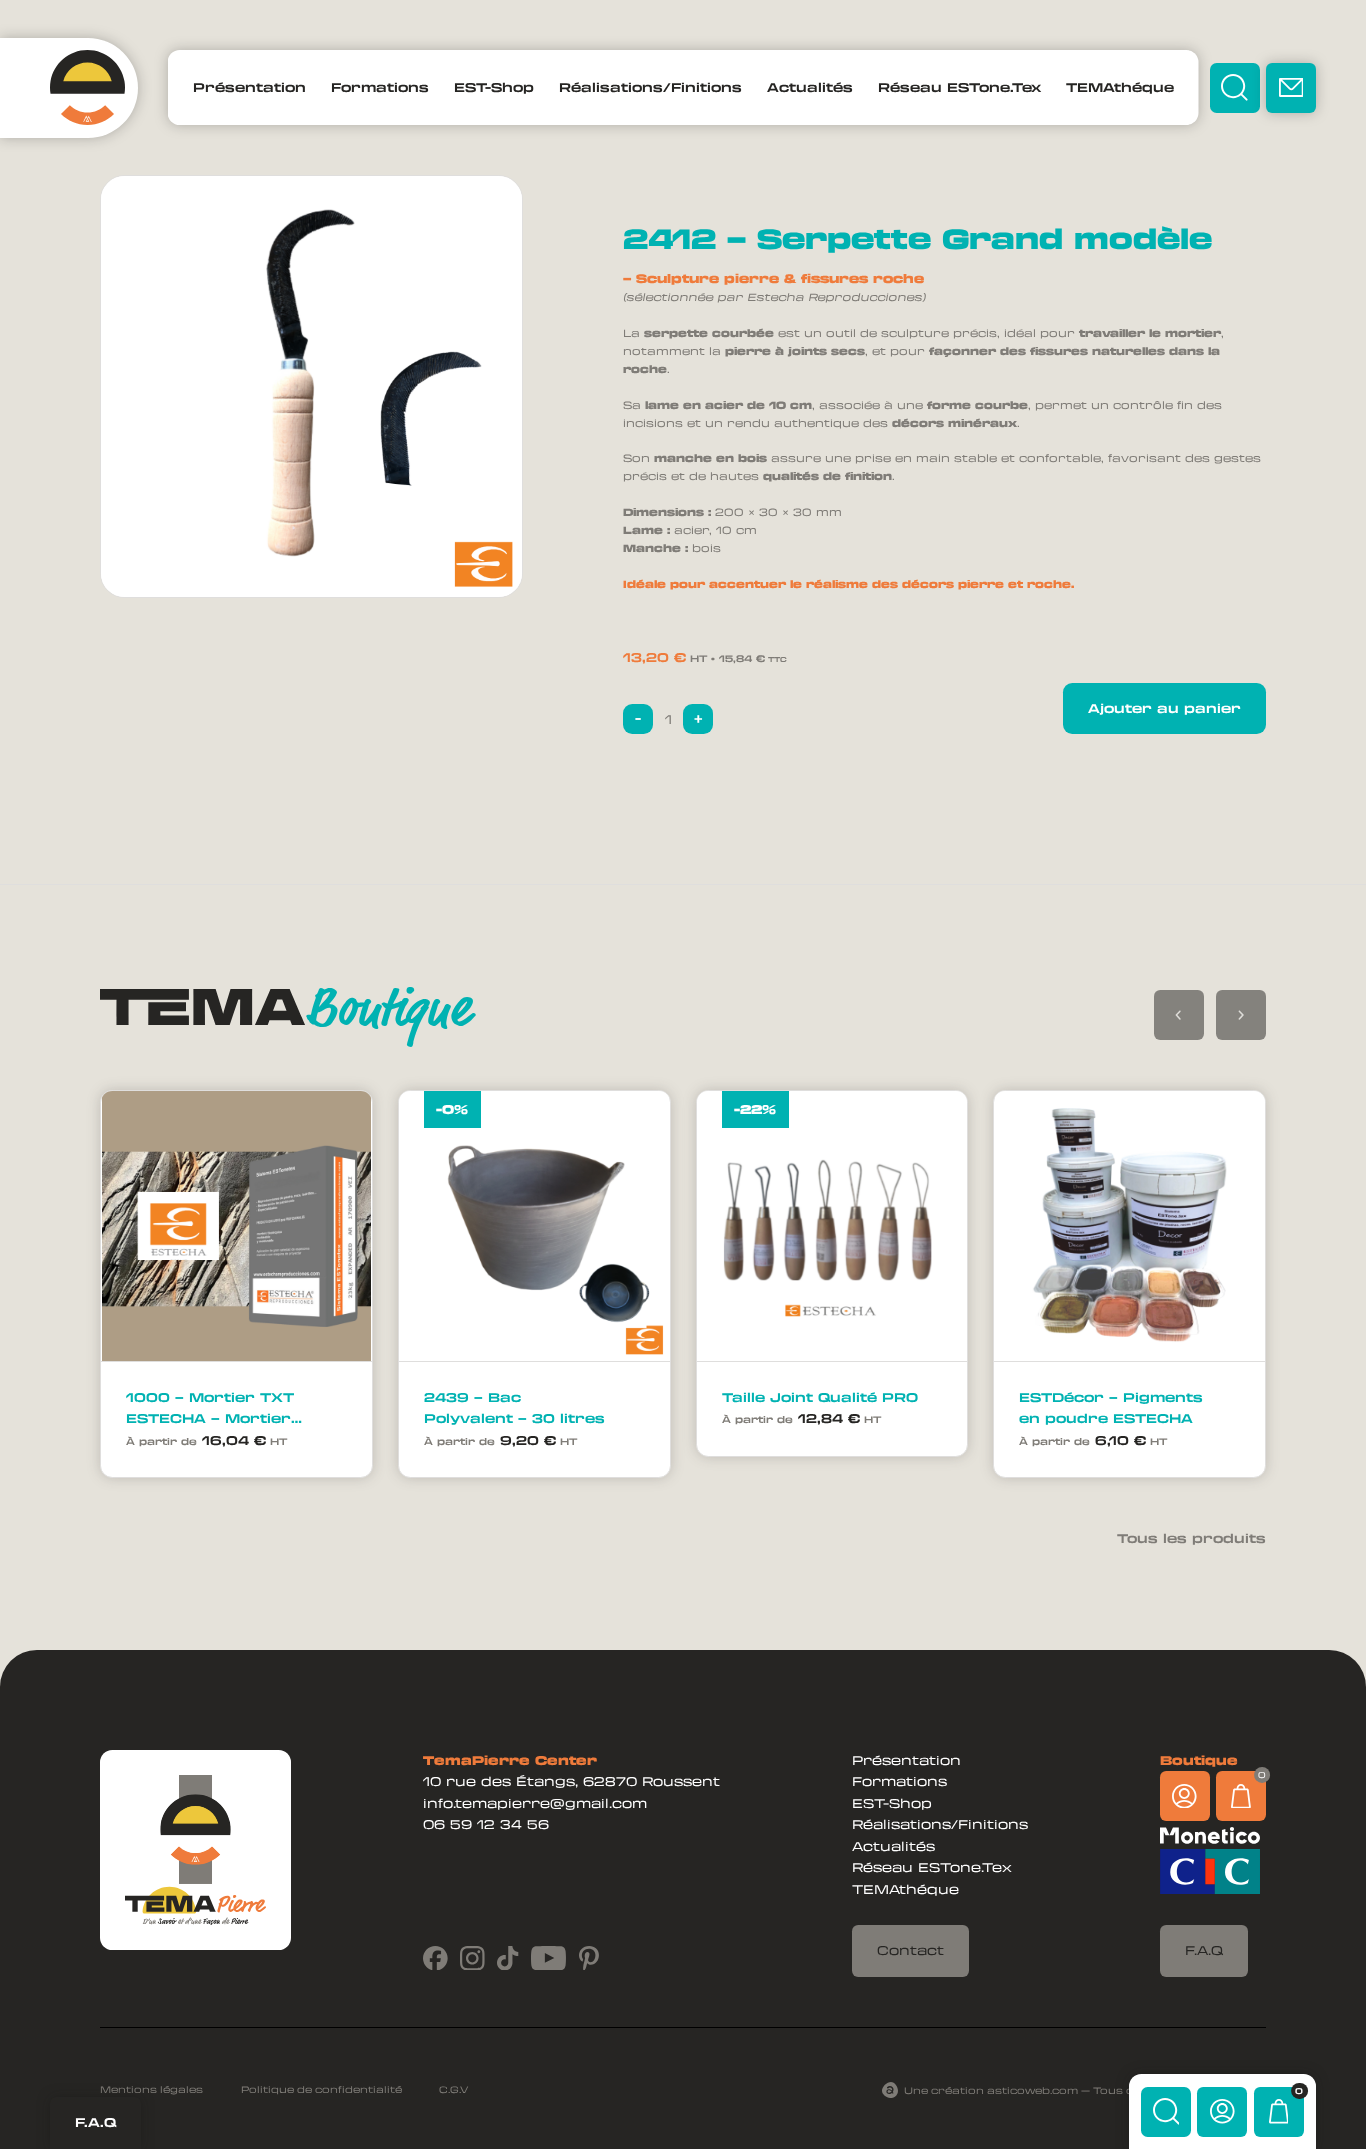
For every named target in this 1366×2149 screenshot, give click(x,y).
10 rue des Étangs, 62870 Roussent (571, 1781)
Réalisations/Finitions (650, 87)
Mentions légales (151, 2089)
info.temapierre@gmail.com (535, 1803)
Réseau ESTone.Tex (959, 87)
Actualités (810, 87)
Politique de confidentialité (321, 2089)
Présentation (249, 87)
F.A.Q (95, 2122)
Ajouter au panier (1164, 708)
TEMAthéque (1120, 87)
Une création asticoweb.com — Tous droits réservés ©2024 (1085, 2090)
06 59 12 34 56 (486, 1824)
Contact (910, 1950)
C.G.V (453, 2089)
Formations (380, 87)
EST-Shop (494, 87)
